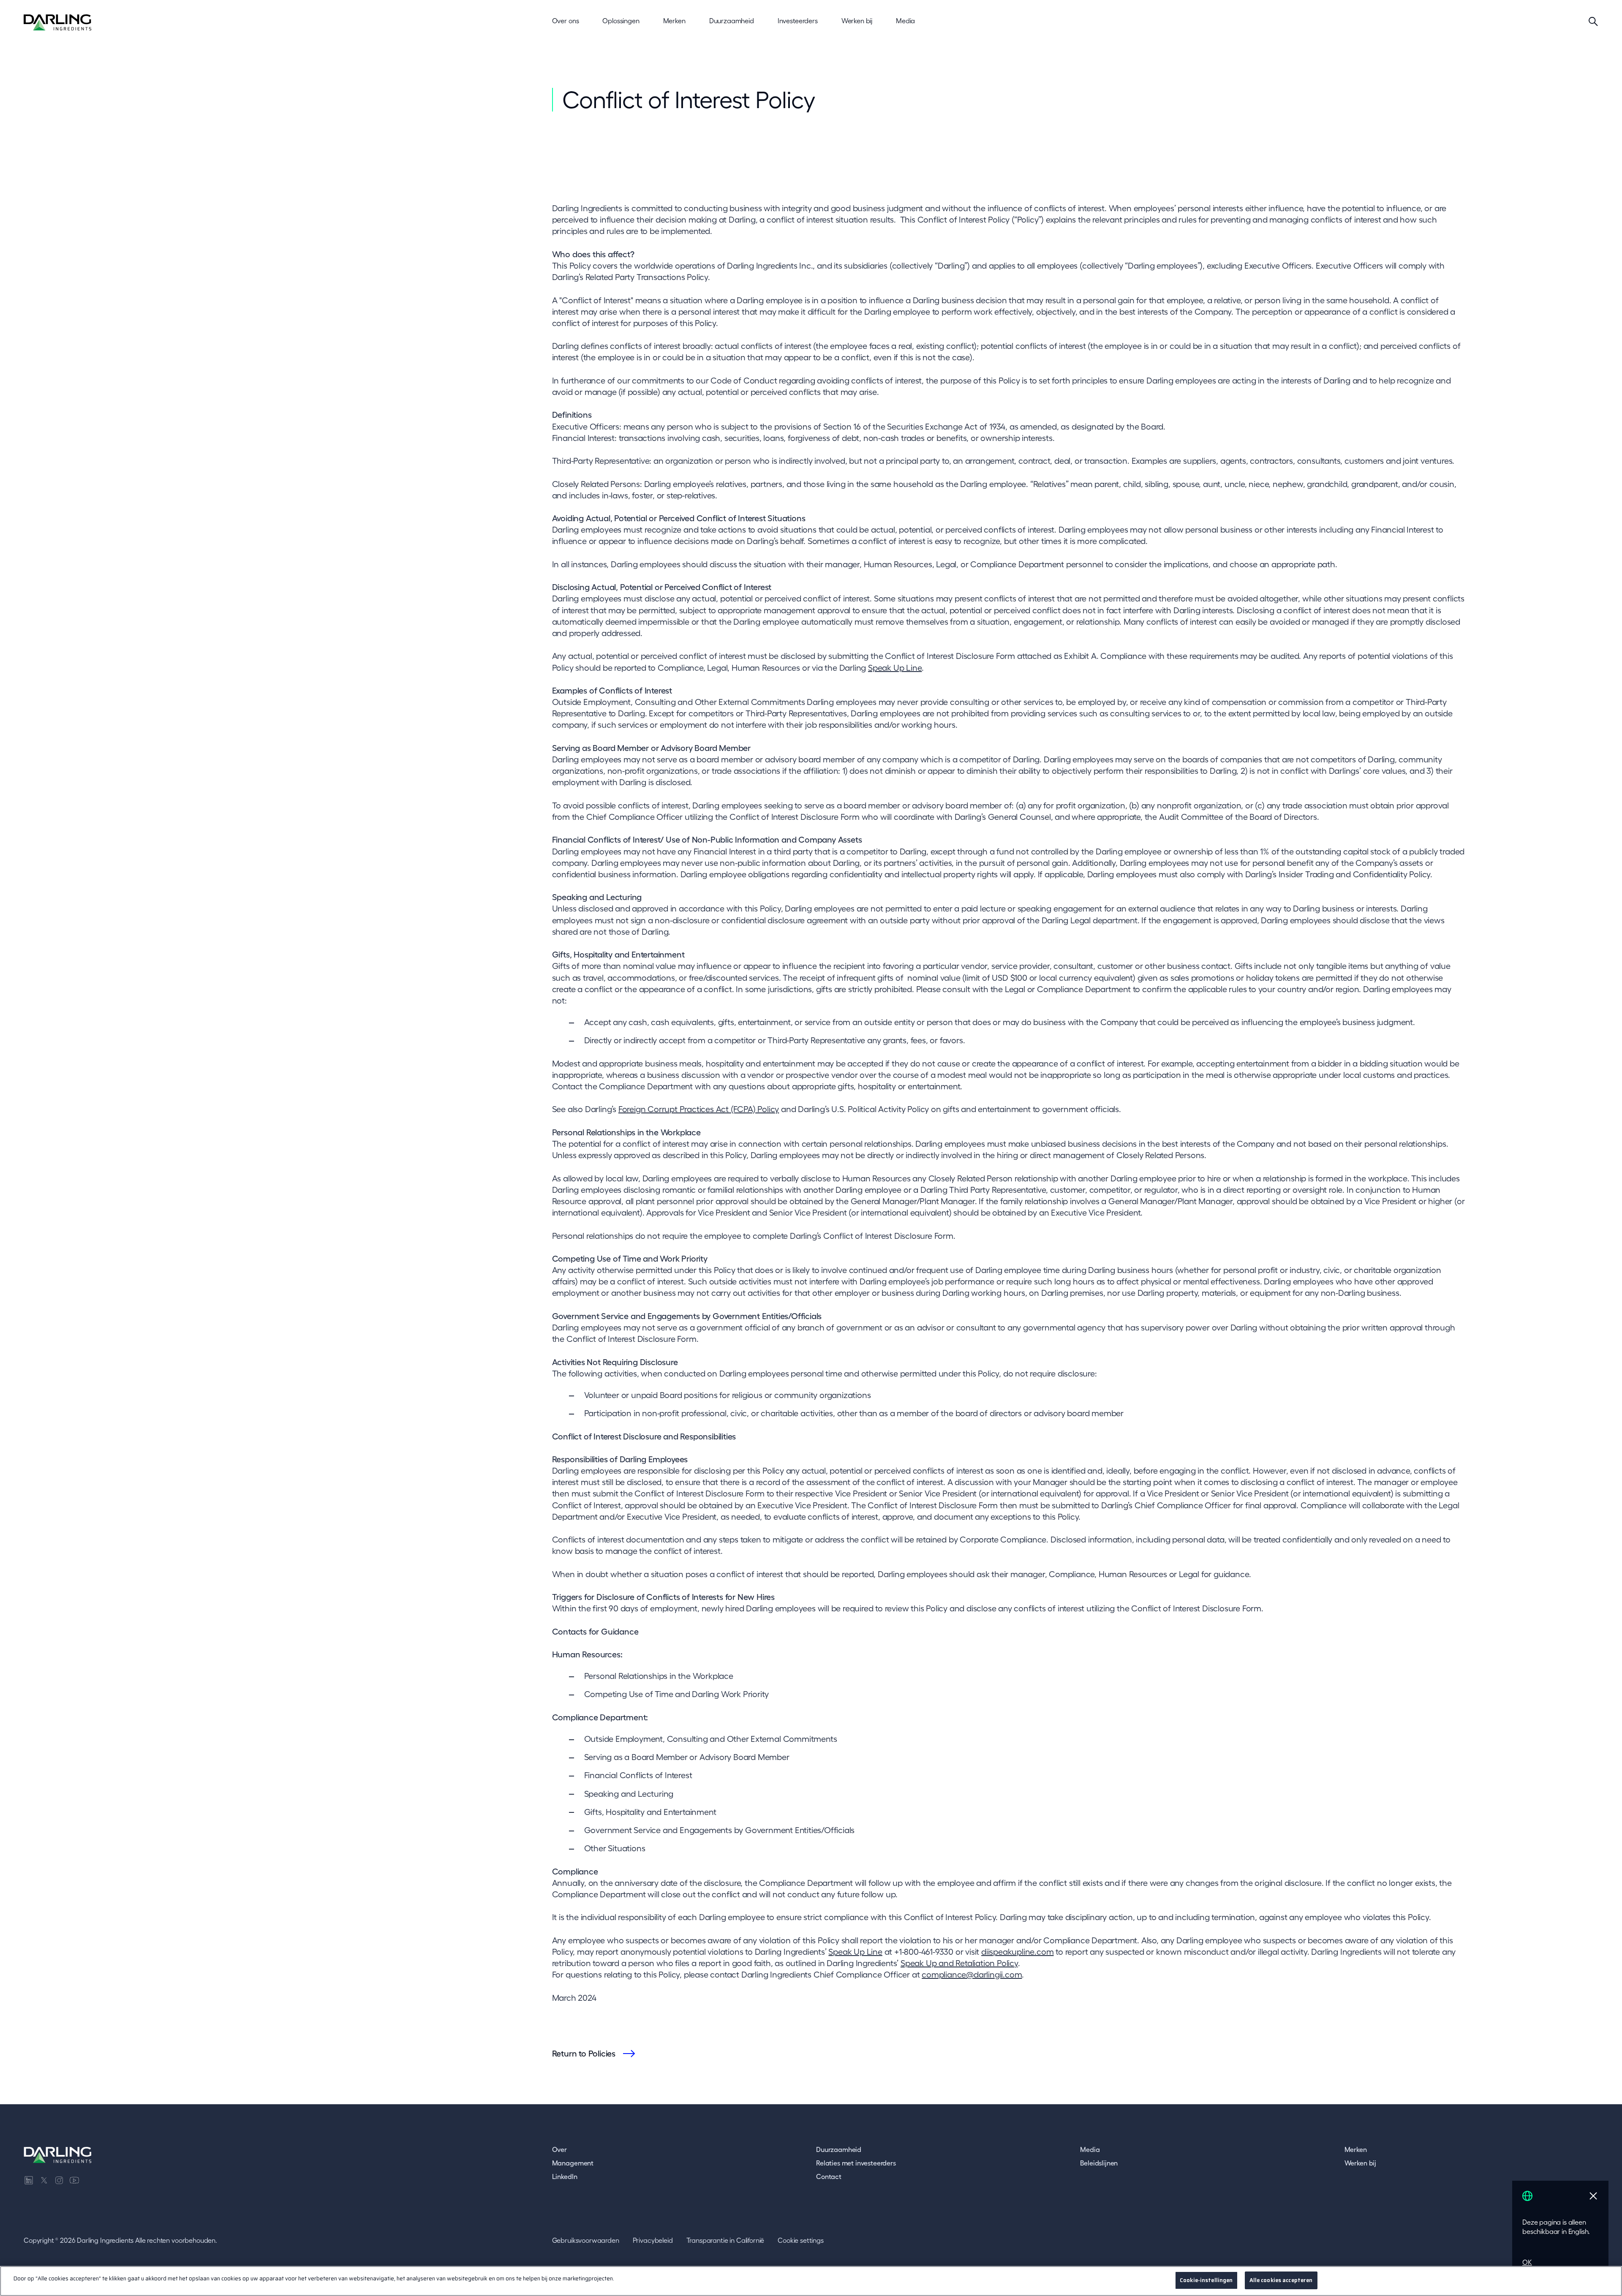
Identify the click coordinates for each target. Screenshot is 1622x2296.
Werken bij (1360, 2163)
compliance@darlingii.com (972, 1975)
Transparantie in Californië (725, 2240)
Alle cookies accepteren (1281, 2280)
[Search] (1593, 21)
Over (559, 2149)
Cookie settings (801, 2240)
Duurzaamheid (839, 2149)
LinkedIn (565, 2176)
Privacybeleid (653, 2240)
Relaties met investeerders (856, 2163)
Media (1090, 2149)
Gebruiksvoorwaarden (586, 2240)
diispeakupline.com (1017, 1952)
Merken (1356, 2149)
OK (1527, 2262)
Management (573, 2163)
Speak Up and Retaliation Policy (959, 1963)
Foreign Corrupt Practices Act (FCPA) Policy (699, 1109)
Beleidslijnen (1099, 2163)
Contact (829, 2176)
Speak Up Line (895, 668)
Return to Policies (584, 2054)
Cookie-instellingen (1206, 2280)
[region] (811, 2281)
